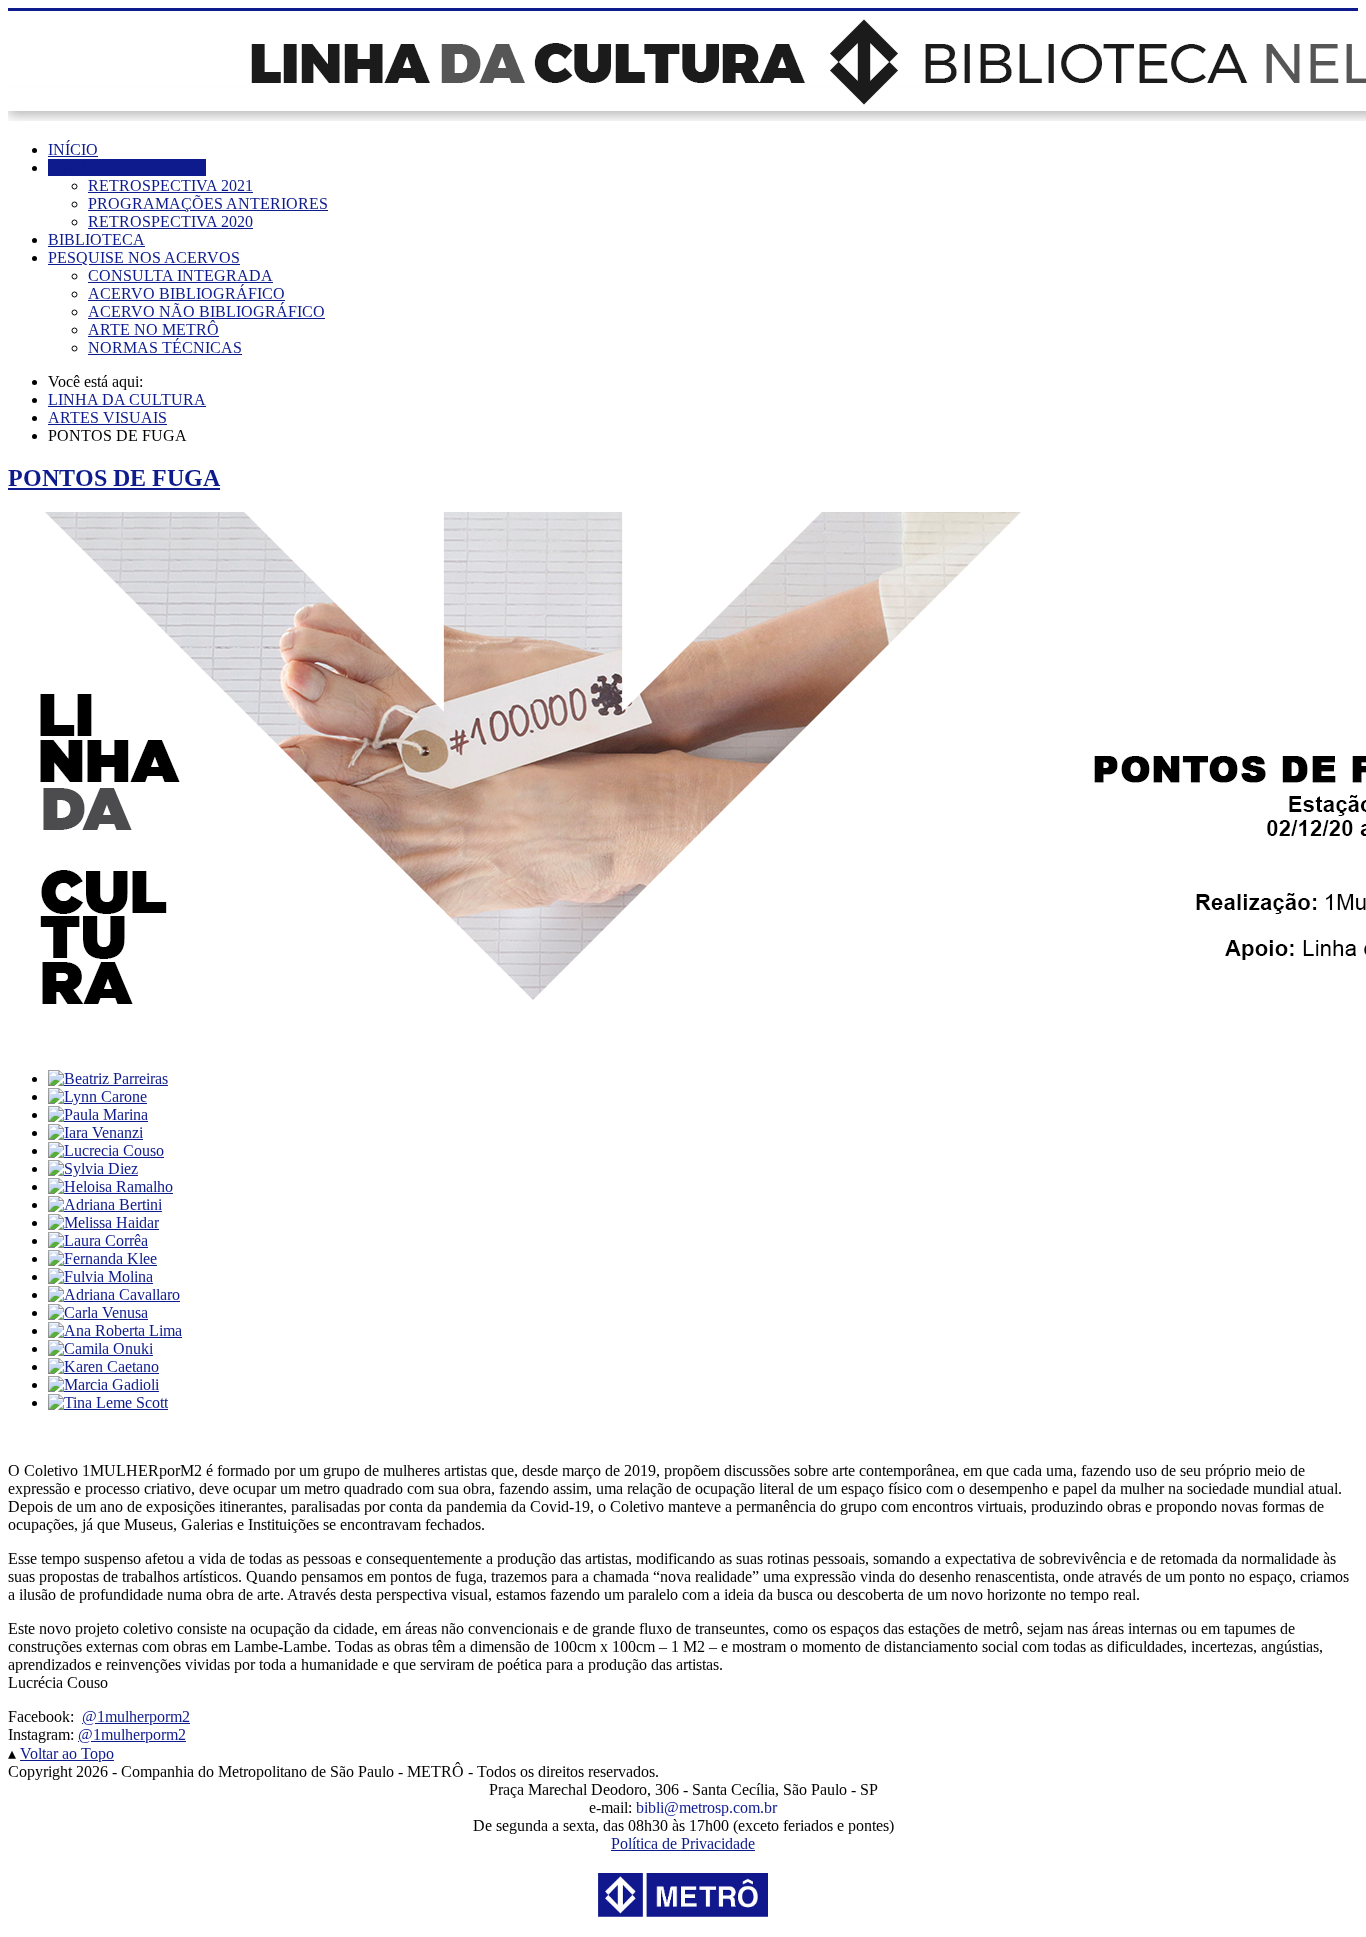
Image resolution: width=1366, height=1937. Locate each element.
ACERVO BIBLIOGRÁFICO (186, 293)
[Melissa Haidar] (103, 1222)
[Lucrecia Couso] (106, 1150)
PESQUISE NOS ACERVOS (144, 257)
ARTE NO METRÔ (153, 329)
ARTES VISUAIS (107, 417)
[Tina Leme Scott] (108, 1402)
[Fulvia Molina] (100, 1276)
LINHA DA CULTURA (127, 167)
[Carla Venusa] (98, 1312)
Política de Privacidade (683, 1843)
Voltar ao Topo (67, 1753)
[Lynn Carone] (97, 1096)
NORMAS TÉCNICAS (165, 347)
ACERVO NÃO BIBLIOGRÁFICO (206, 311)
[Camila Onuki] (100, 1348)
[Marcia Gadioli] (103, 1384)
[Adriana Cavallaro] (114, 1294)
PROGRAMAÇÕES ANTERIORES (208, 203)
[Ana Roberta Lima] (115, 1330)
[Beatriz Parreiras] (108, 1078)
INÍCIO (73, 149)
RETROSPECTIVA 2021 (170, 185)
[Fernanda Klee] (102, 1258)
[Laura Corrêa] (98, 1240)
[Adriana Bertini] (105, 1204)
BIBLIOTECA (96, 239)
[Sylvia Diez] (93, 1168)
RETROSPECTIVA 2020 (170, 221)
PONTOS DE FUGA (114, 478)
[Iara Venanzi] (95, 1132)
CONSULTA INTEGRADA (180, 275)
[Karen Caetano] (103, 1366)
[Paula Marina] (98, 1114)
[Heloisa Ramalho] (110, 1186)
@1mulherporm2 (136, 1716)
